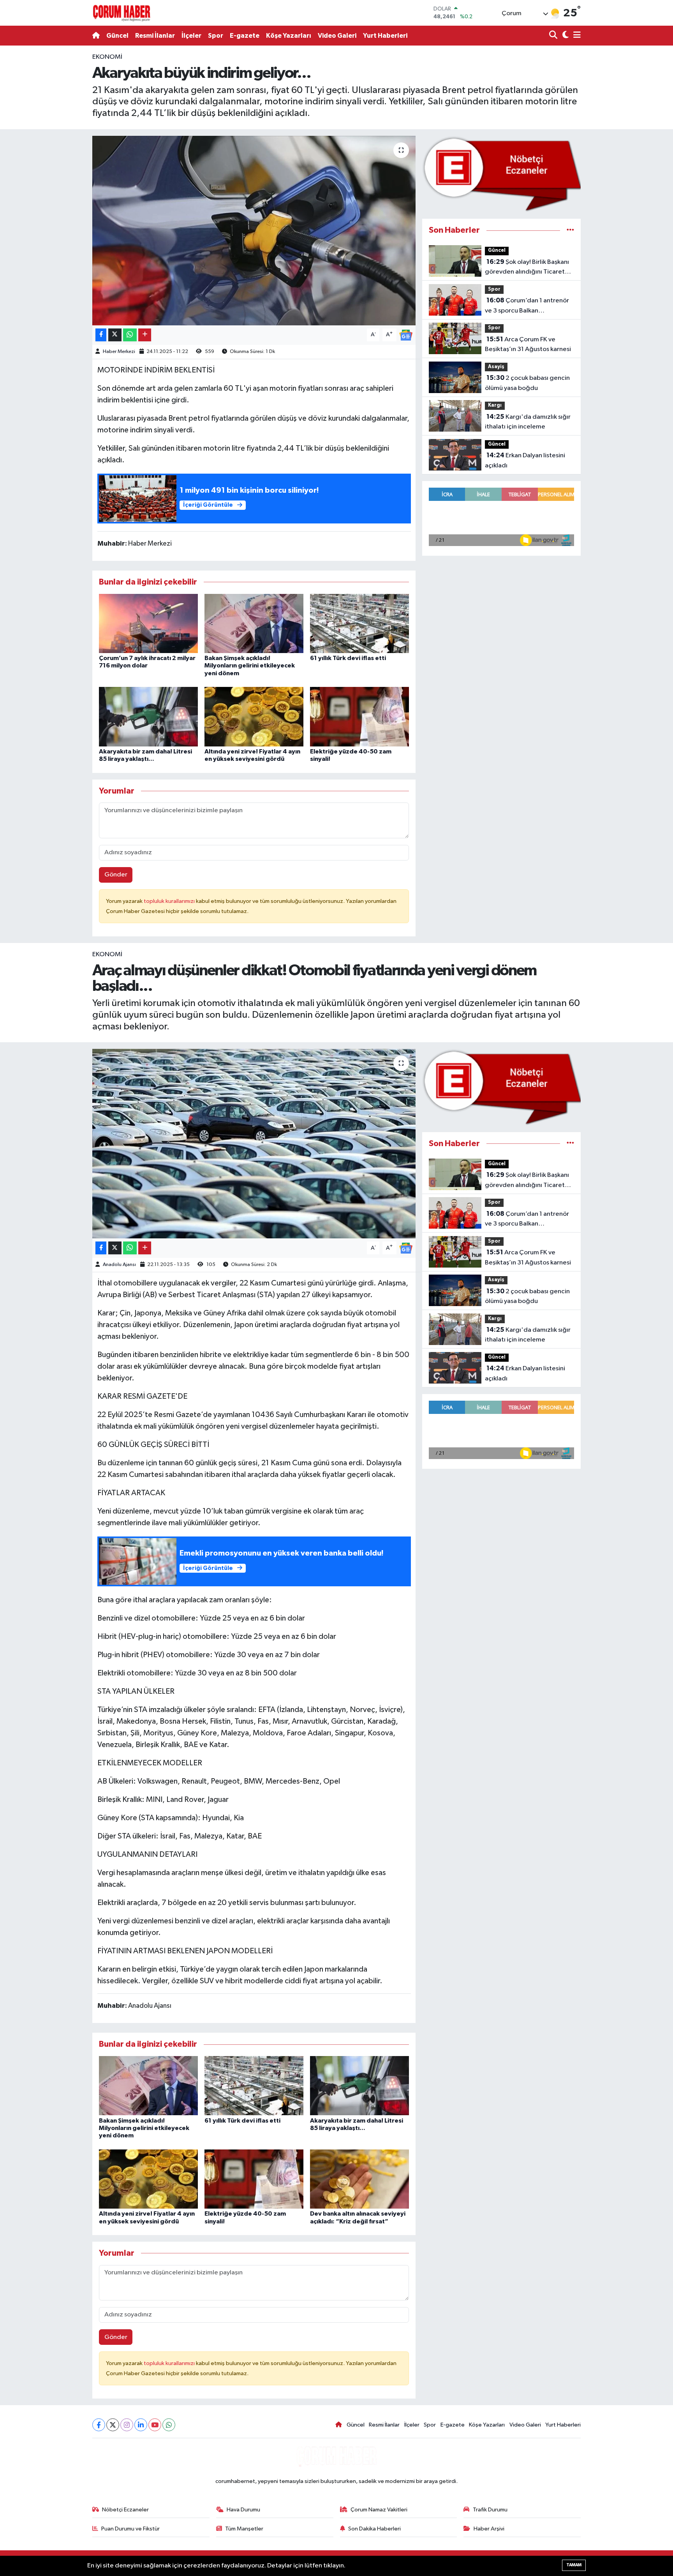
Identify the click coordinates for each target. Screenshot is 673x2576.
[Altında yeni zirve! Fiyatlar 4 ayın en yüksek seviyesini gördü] (254, 717)
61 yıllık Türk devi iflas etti (348, 658)
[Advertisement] (58, 169)
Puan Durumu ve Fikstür (130, 2529)
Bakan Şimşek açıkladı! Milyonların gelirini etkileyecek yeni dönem (250, 666)
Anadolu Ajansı (119, 1265)
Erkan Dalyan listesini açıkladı (525, 460)
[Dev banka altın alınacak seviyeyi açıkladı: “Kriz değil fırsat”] (359, 2179)
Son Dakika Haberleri (374, 2529)
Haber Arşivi (489, 2529)
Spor (216, 36)
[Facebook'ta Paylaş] (101, 335)
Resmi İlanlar (155, 36)
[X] (113, 2425)
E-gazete (245, 36)
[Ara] (554, 36)
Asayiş (496, 367)
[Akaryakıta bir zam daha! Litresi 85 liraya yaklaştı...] (148, 717)
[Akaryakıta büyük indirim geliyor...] (254, 231)
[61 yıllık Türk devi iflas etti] (359, 623)
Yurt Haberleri (385, 36)
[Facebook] (99, 2425)
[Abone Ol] (406, 335)
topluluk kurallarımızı (170, 901)
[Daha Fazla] (145, 335)
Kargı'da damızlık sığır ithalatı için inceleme (528, 422)
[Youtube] (155, 2425)
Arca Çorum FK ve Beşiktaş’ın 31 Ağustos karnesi (528, 344)
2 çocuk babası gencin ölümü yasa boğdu (527, 383)
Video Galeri (337, 36)
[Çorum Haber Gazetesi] (122, 13)
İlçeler (191, 36)
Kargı (495, 405)
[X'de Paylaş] (115, 335)
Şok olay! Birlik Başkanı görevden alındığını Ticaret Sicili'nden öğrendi (527, 268)
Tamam (574, 2565)
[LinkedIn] (141, 2425)
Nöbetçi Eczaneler (125, 2510)
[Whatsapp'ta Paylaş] (130, 335)
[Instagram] (127, 2425)
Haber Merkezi (119, 352)
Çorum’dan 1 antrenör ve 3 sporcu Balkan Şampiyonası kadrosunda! (527, 306)
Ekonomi (107, 57)
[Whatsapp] (169, 2425)
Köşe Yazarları (289, 36)
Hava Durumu (243, 2510)
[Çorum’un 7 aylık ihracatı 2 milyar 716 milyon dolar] (148, 623)
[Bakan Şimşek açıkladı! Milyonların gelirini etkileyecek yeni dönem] (254, 623)
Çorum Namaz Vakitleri (379, 2510)
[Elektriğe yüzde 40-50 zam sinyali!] (359, 717)
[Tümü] (570, 230)
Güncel (117, 36)
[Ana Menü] (576, 36)
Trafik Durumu (490, 2510)
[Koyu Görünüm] (565, 36)
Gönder (116, 875)
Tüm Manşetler (244, 2529)
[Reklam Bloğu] (501, 174)
